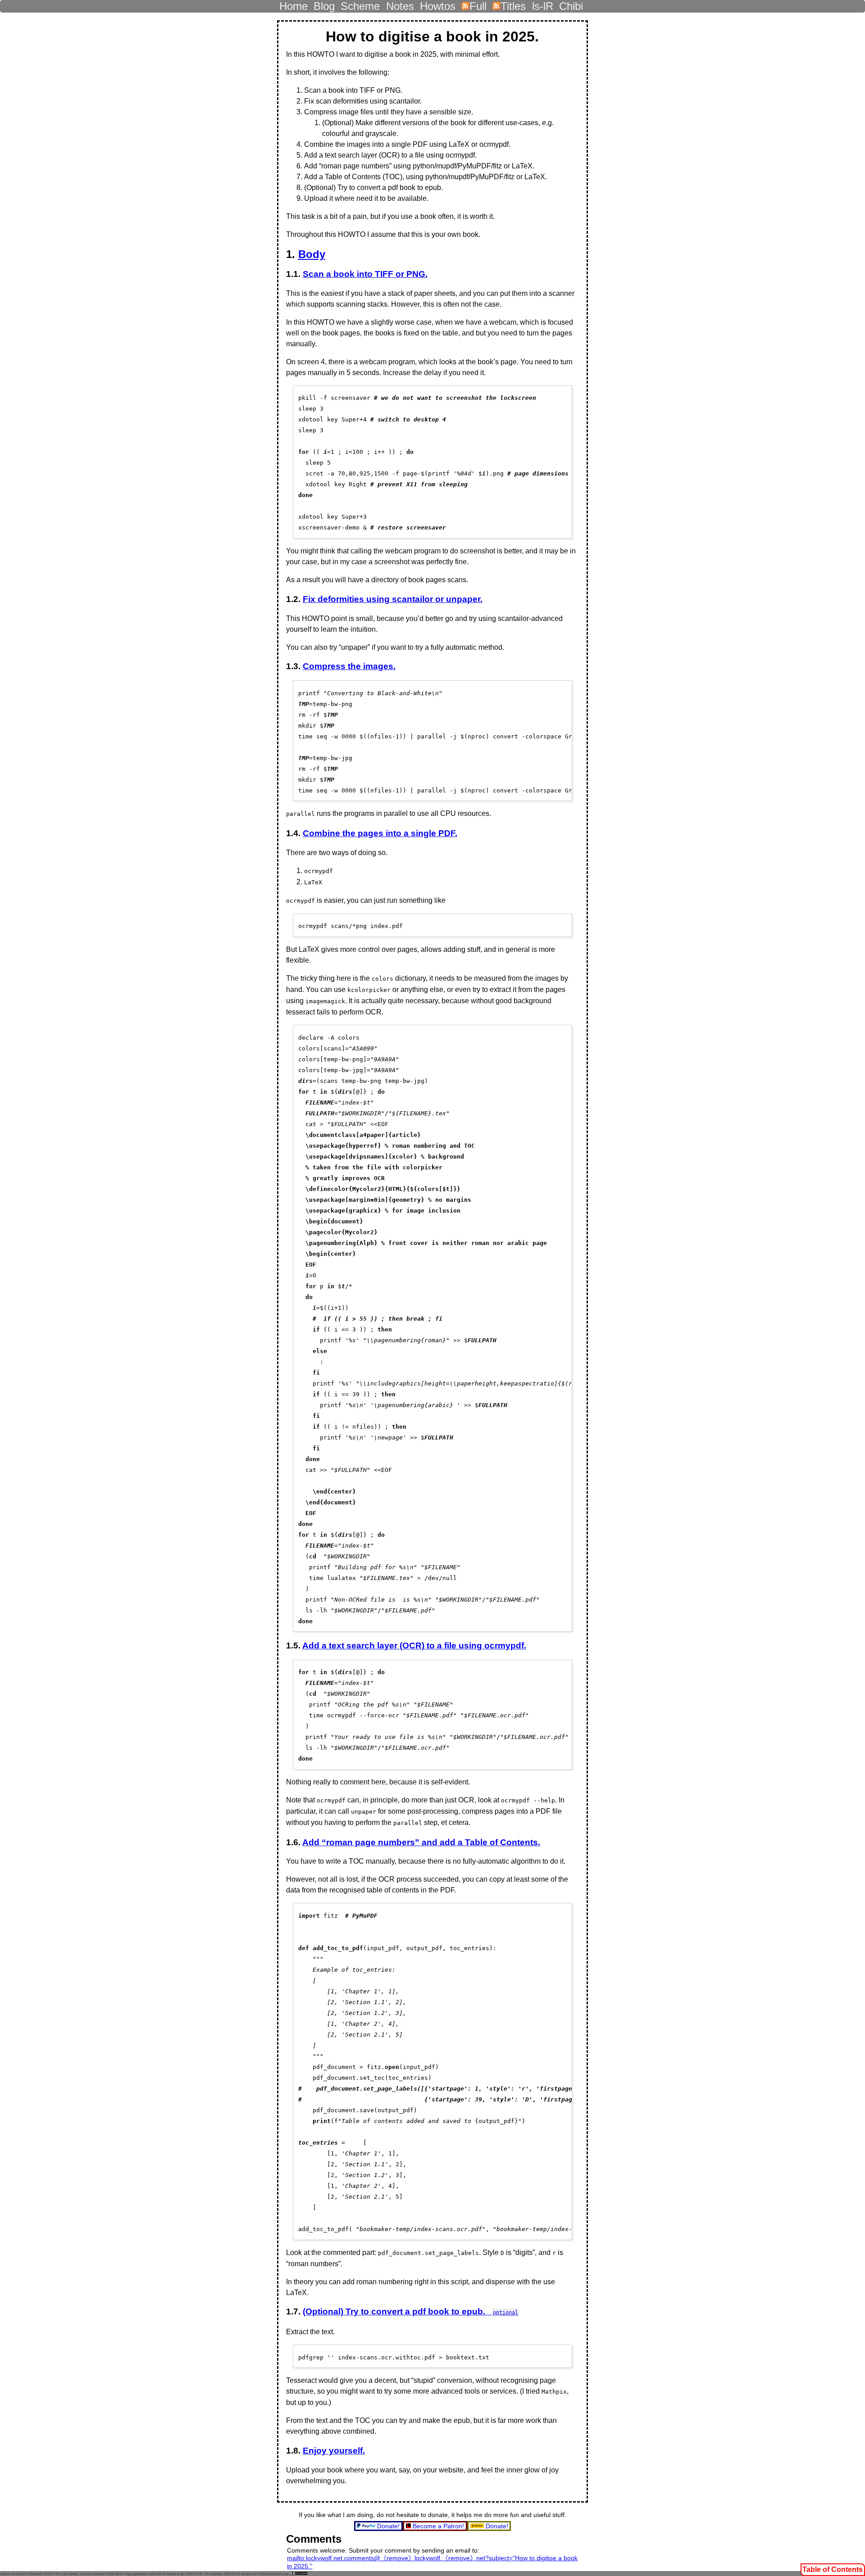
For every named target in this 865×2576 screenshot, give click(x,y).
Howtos (438, 4)
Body (312, 254)
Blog (324, 4)
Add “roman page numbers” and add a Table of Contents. (421, 1842)
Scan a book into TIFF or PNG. (365, 274)
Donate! (388, 2526)
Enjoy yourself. (334, 2451)
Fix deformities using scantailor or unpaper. (393, 599)
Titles (513, 4)
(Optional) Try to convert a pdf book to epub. (410, 2311)
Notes (400, 4)
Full (478, 4)
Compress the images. (349, 666)
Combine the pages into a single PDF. (380, 833)
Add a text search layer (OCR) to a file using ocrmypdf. (414, 1646)
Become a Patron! (438, 2526)
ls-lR (543, 4)
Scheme (360, 4)
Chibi (571, 4)
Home (294, 4)
